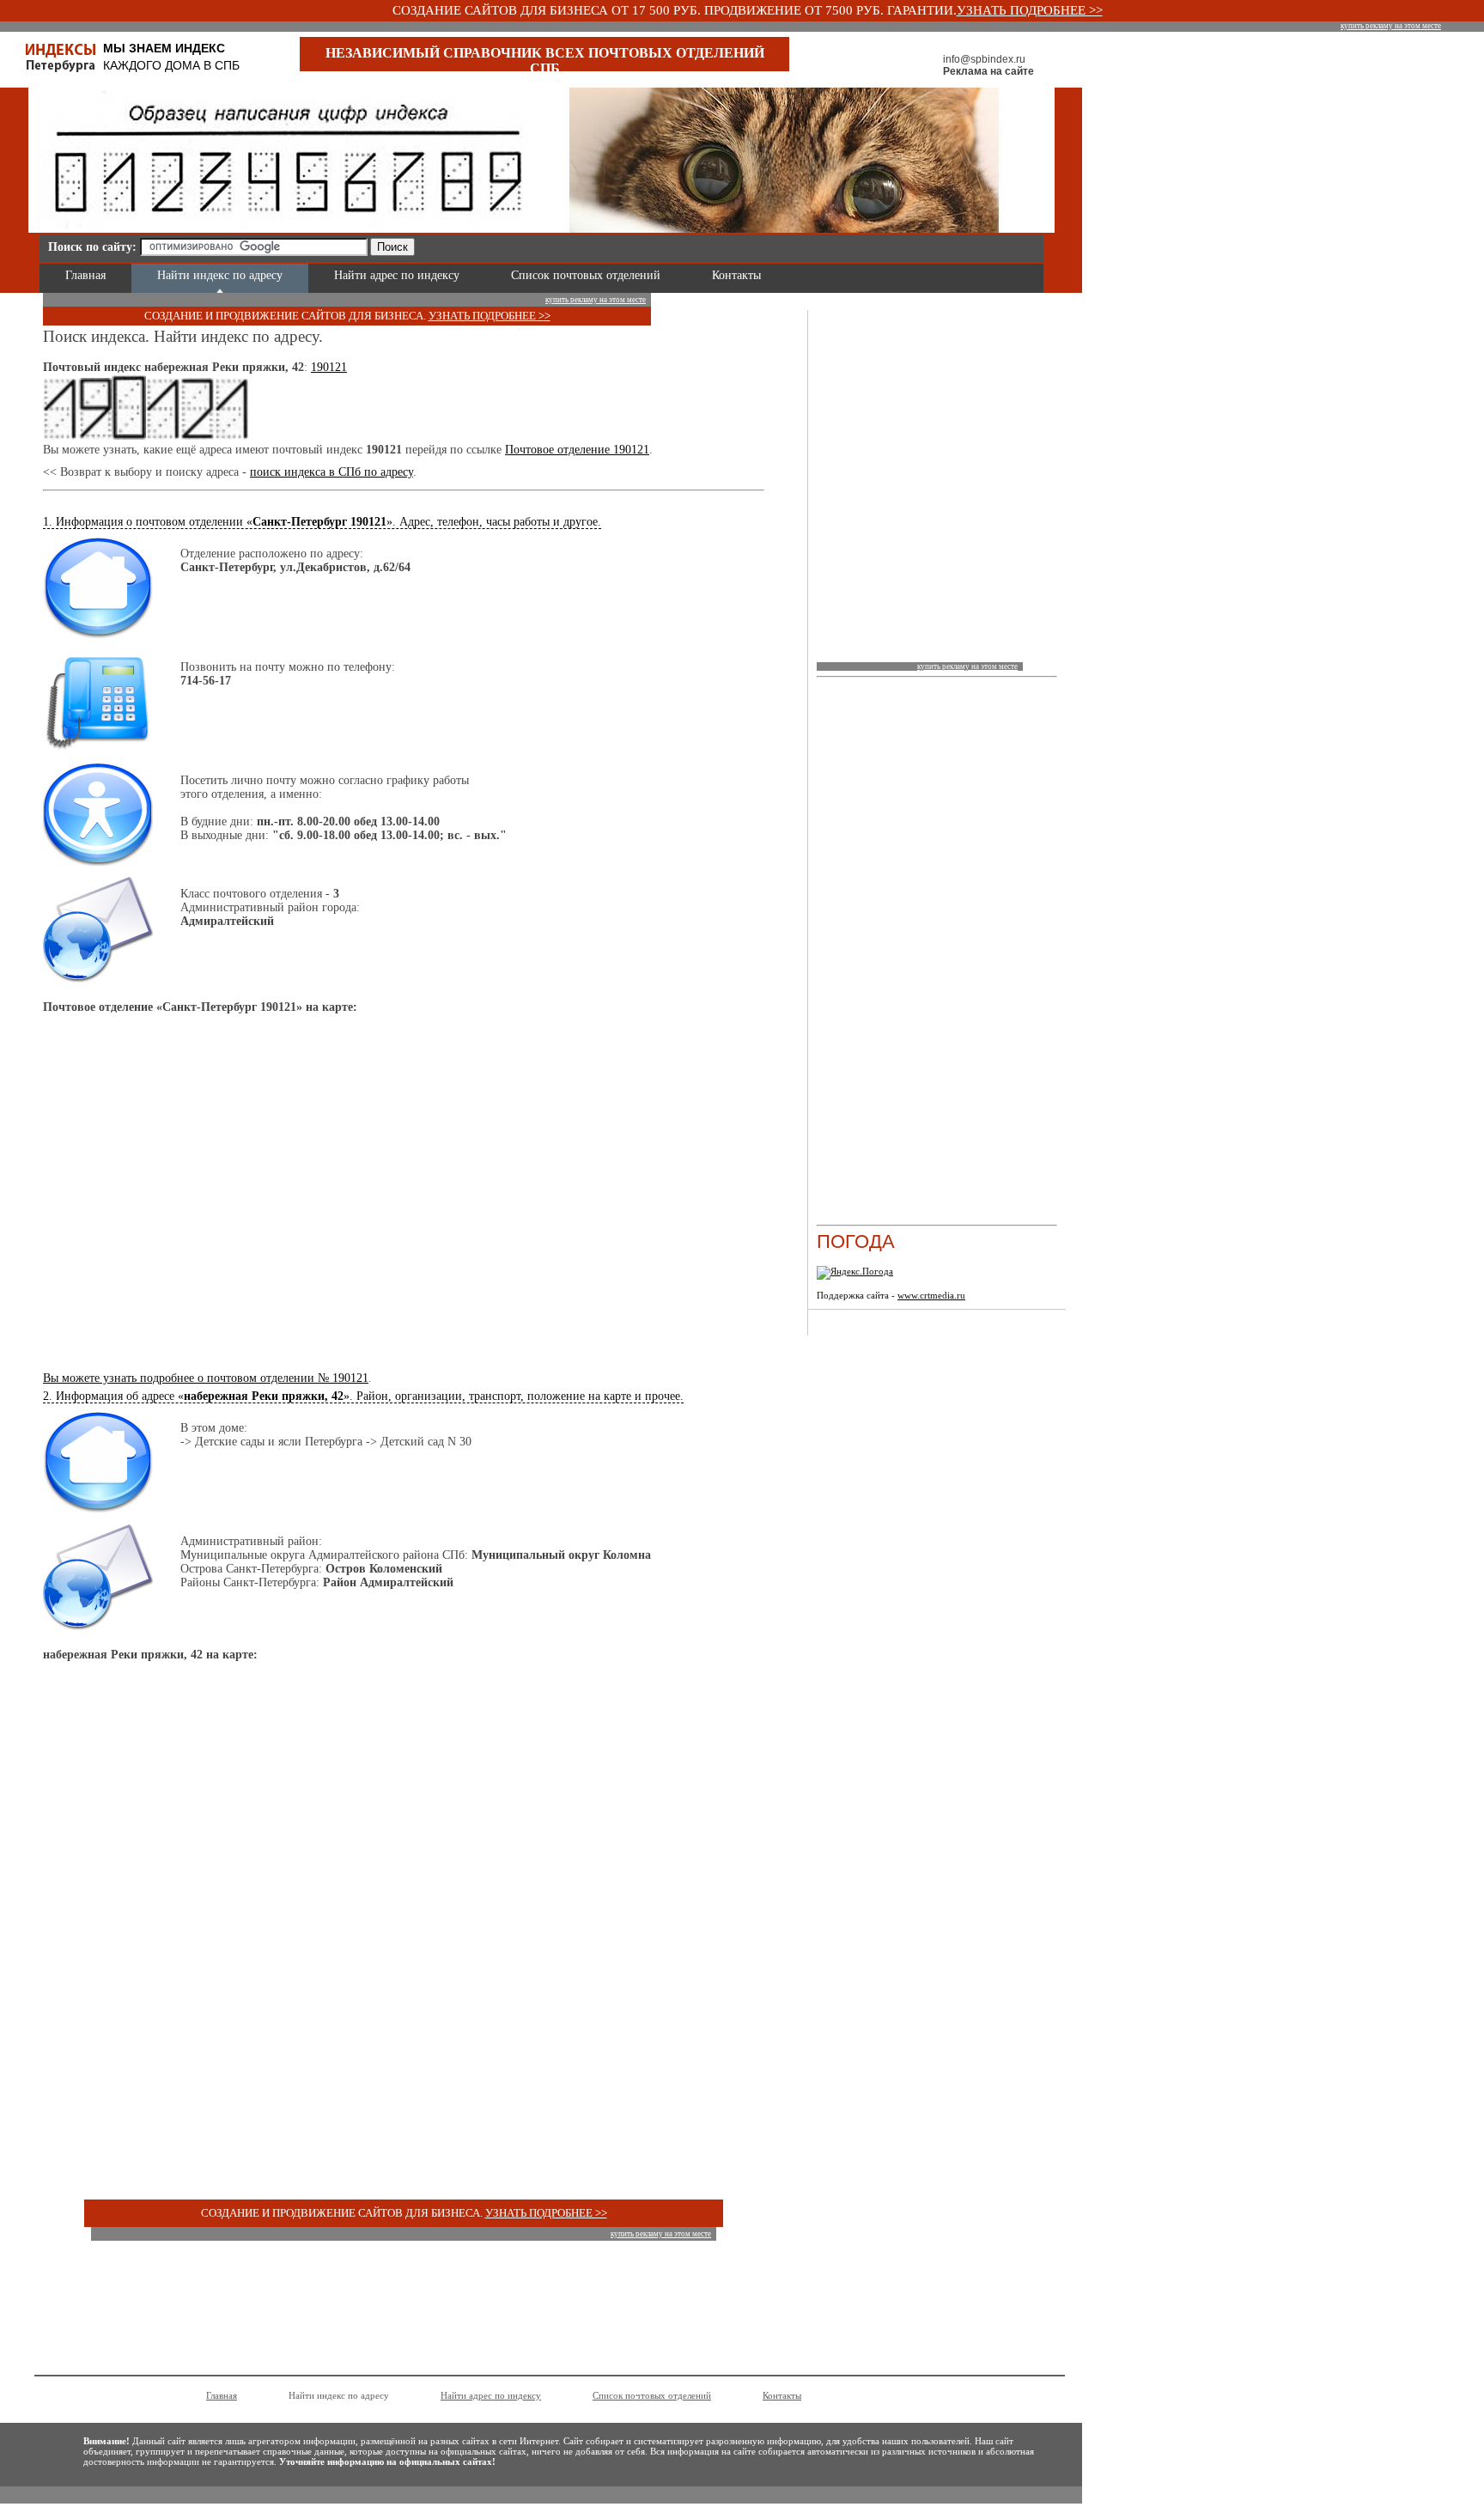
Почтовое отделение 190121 (577, 450)
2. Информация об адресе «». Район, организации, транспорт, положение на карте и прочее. (363, 1396)
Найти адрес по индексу (397, 275)
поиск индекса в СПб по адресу (331, 472)
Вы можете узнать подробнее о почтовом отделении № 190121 (206, 1378)
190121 (329, 367)
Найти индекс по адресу (220, 275)
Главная (85, 275)
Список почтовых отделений (586, 275)
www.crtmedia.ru (931, 1295)
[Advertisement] (623, 244)
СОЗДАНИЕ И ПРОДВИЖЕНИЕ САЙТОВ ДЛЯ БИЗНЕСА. (286, 316)
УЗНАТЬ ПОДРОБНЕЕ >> (1030, 10)
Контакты (736, 275)
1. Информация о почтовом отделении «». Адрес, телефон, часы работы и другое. (322, 522)
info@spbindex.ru (984, 59)
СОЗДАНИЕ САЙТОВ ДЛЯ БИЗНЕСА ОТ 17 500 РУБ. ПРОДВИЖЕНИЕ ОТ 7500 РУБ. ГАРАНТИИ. (675, 10)
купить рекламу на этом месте (1391, 26)
